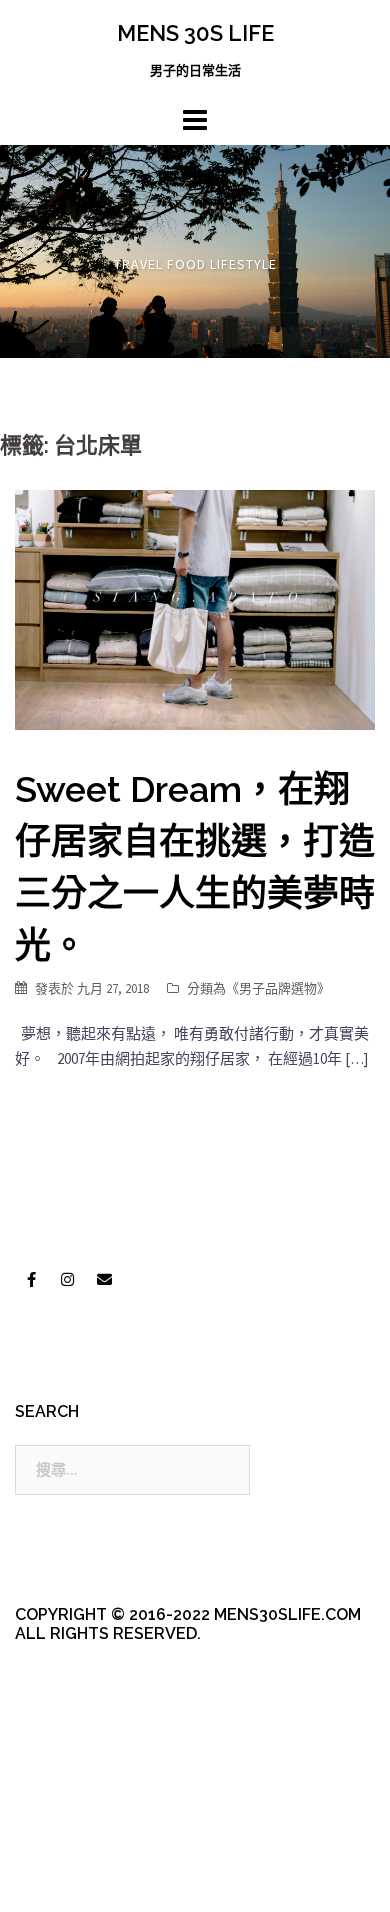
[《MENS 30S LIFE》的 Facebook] (31, 1279)
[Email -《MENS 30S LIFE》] (104, 1279)
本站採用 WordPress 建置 (97, 1844)
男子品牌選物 (278, 988)
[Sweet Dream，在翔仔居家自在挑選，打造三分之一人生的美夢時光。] (195, 608)
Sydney (86, 1879)
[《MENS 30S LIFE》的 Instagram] (68, 1279)
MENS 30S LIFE (195, 33)
